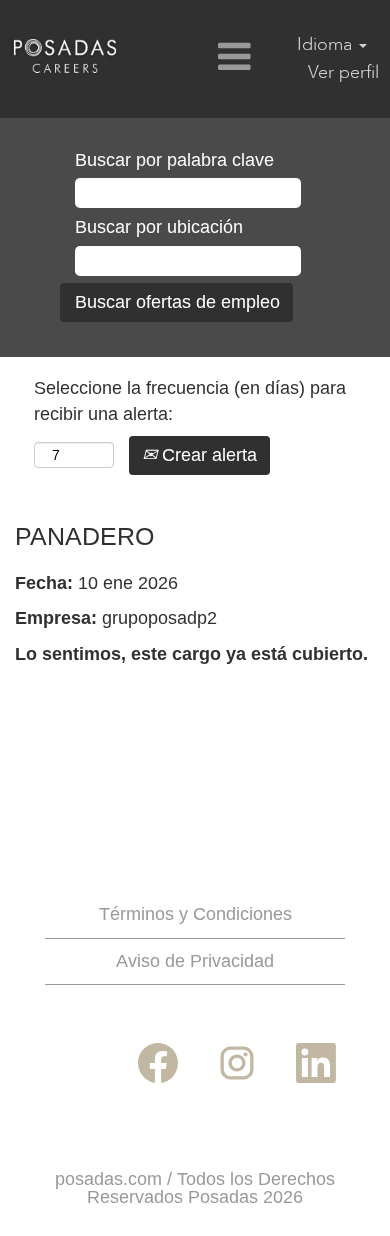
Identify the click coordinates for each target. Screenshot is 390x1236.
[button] (195, 59)
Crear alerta (207, 455)
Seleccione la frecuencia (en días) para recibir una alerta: (190, 401)
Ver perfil (343, 72)
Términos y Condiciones (195, 914)
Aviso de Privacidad (195, 961)
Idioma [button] (327, 44)
